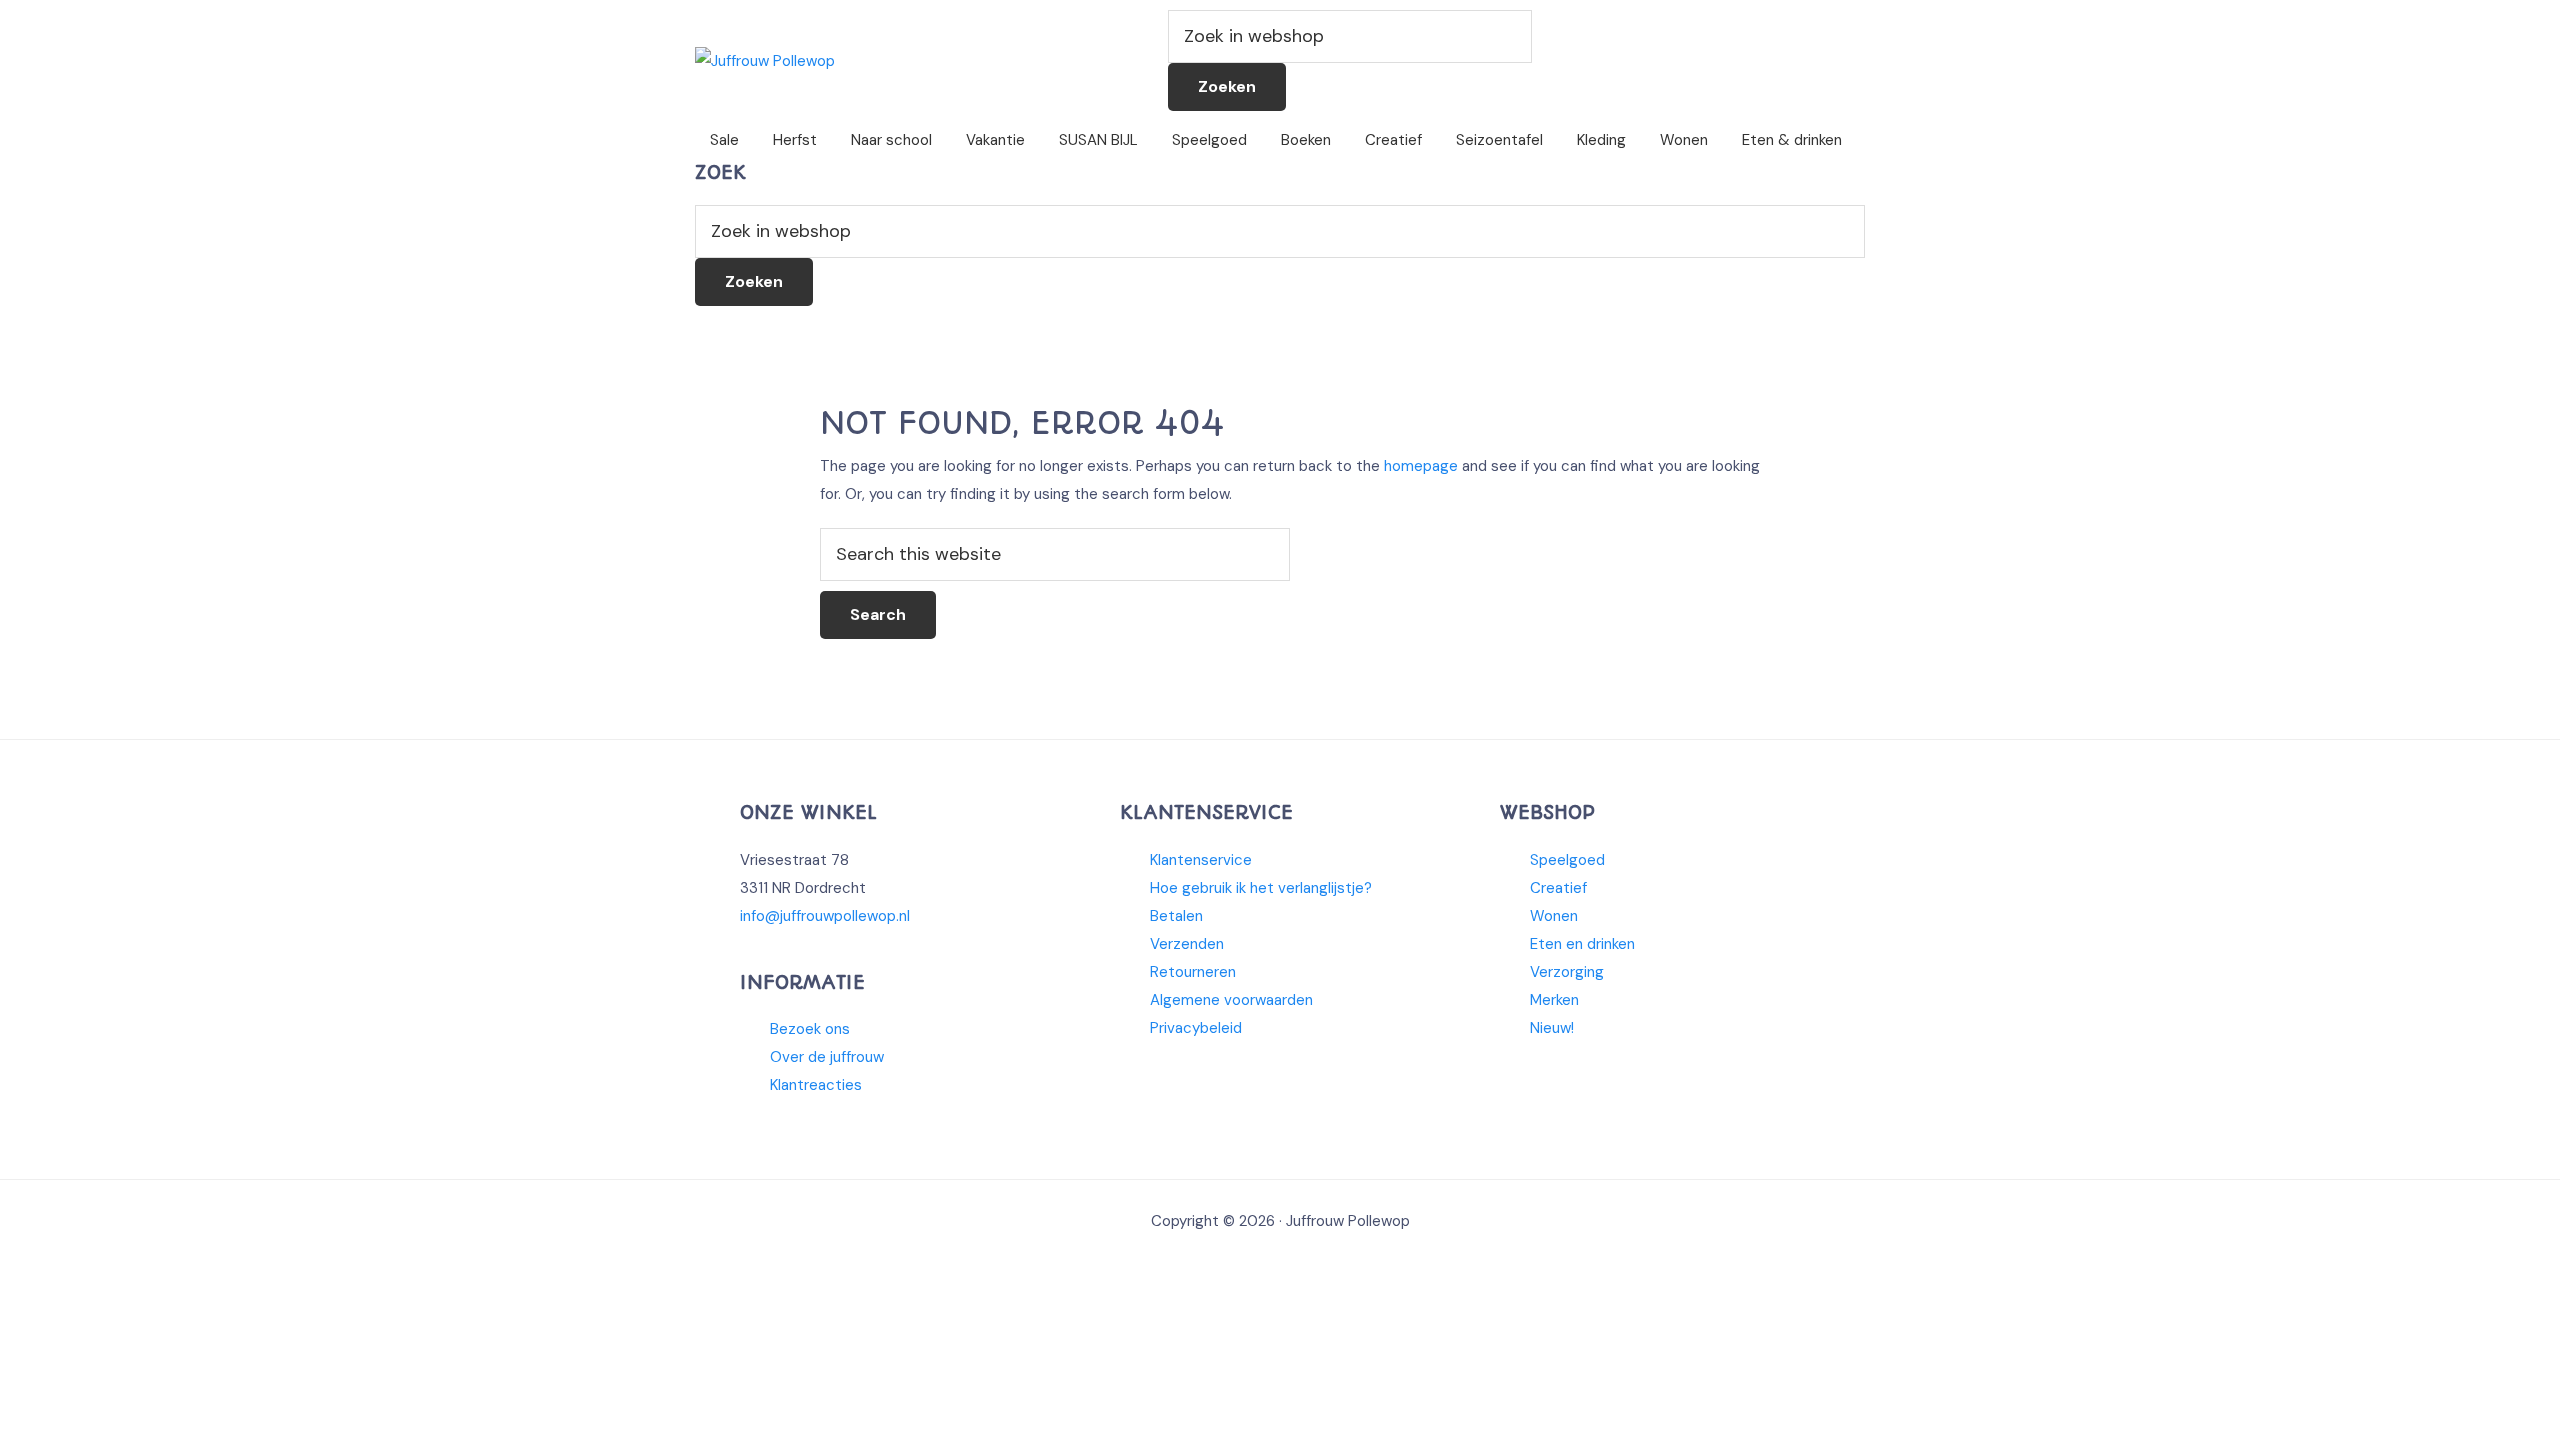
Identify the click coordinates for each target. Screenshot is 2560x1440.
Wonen (1554, 916)
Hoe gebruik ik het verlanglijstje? (1261, 888)
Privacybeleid (1196, 1028)
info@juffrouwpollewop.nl (825, 916)
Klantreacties (816, 1085)
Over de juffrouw (827, 1057)
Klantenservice (1201, 860)
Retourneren (1193, 972)
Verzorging (1567, 972)
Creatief (1558, 888)
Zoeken (1227, 86)
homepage (1421, 466)
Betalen (1176, 916)
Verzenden (1187, 944)
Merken (1554, 1000)
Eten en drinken (1582, 944)
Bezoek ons (810, 1029)
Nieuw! (1552, 1028)
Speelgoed (1567, 860)
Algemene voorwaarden (1231, 1000)
